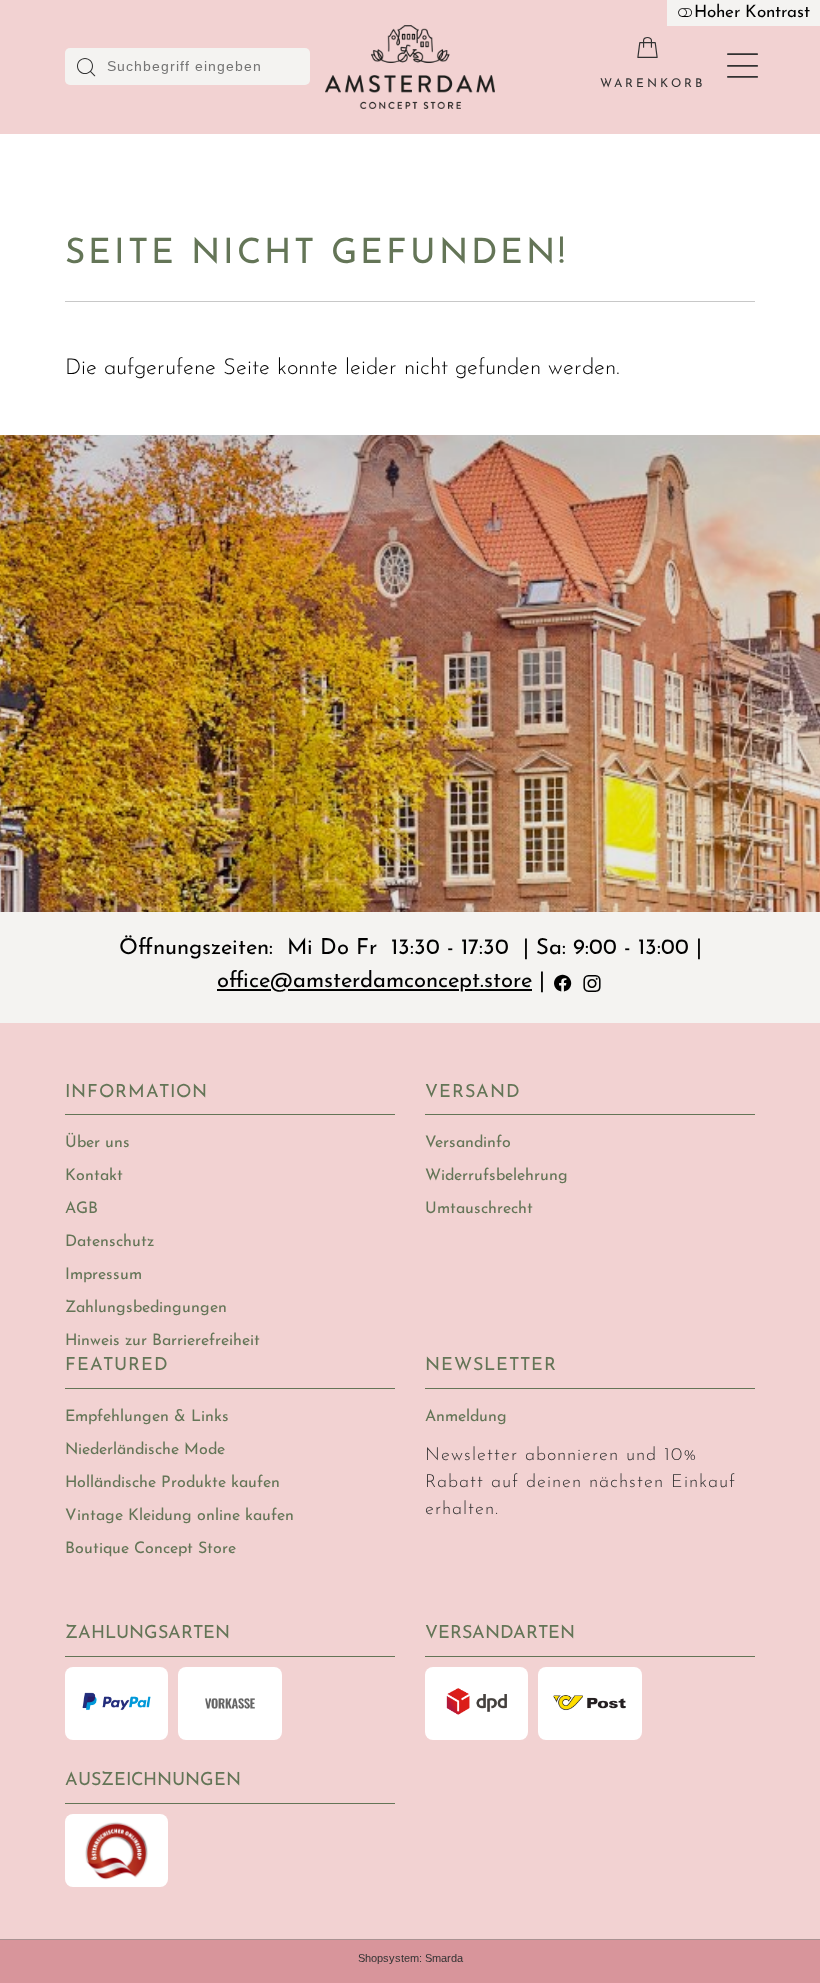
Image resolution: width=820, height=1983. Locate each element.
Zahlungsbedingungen (146, 1308)
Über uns (97, 1143)
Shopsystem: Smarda (410, 1958)
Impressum (103, 1275)
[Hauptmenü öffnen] (743, 67)
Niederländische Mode (145, 1450)
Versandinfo (468, 1143)
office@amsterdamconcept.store (374, 981)
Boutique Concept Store (150, 1549)
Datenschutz (109, 1242)
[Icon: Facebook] (563, 981)
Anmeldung (466, 1417)
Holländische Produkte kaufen (172, 1483)
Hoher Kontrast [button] (752, 12)
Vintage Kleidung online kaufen (179, 1516)
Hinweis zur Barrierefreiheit (162, 1341)
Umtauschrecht (479, 1209)
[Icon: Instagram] (592, 981)
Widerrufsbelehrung (496, 1176)
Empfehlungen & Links (147, 1417)
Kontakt (94, 1176)
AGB (81, 1209)
